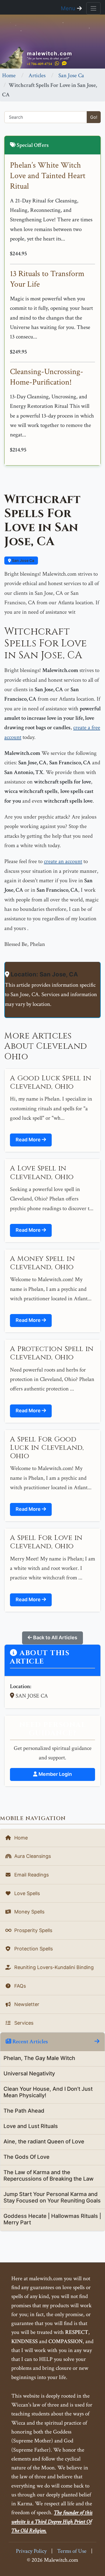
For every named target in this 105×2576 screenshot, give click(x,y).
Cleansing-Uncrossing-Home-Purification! (47, 377)
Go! (94, 117)
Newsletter (26, 2004)
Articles (37, 75)
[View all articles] (97, 2042)
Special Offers (32, 145)
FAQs (19, 1986)
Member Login (55, 1774)
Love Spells (26, 1893)
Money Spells (29, 1912)
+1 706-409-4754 (39, 64)
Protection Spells (33, 1949)
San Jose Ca (71, 75)
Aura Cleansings (32, 1856)
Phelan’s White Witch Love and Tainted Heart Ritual (48, 176)
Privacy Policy (31, 2551)
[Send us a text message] (64, 64)
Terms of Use (72, 2551)
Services (23, 2023)
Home (9, 75)
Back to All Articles (55, 1637)
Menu (69, 8)
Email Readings (31, 1875)
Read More (29, 1140)
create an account (63, 861)
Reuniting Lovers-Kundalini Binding (53, 1967)
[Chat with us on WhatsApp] (57, 64)
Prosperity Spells (33, 1930)
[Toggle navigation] (93, 8)
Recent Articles (30, 2042)
